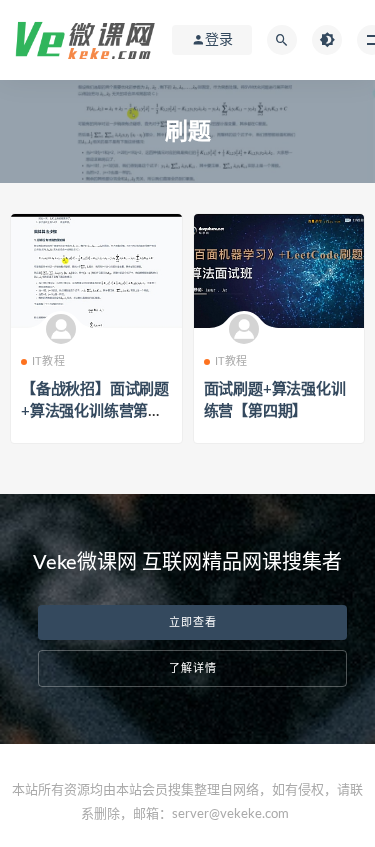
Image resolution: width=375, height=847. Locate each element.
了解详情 (193, 668)
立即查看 (193, 622)
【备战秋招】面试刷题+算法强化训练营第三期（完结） (95, 411)
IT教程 (48, 361)
